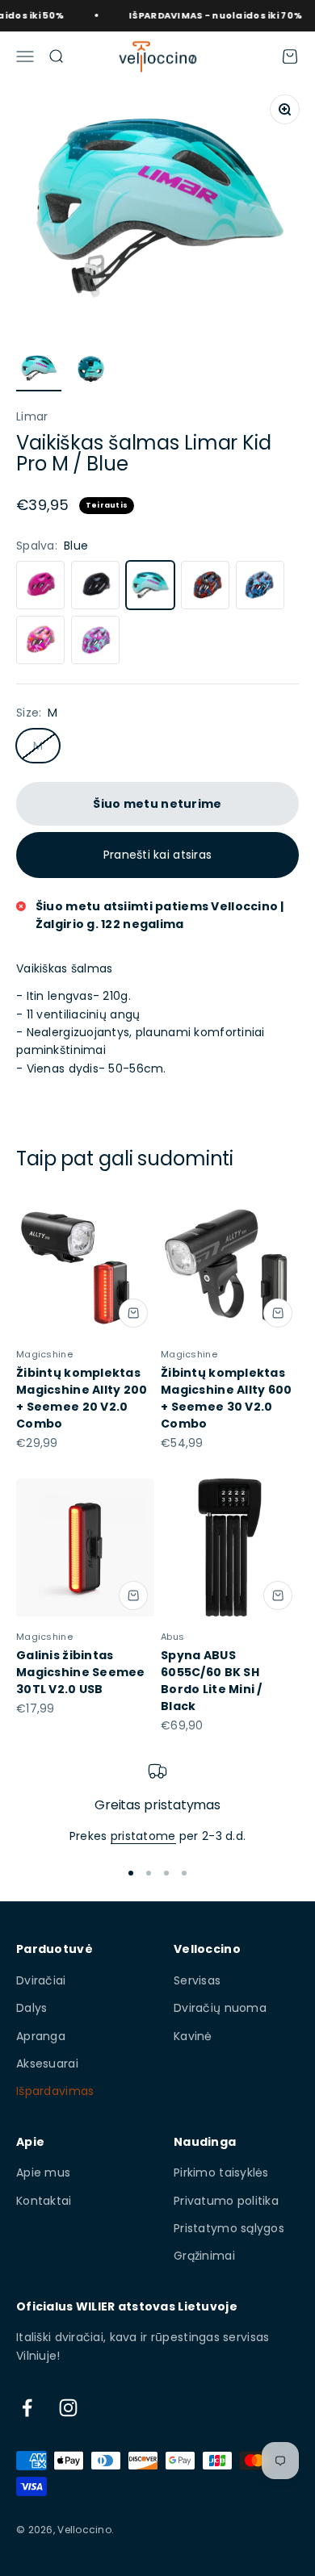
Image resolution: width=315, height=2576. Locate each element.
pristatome (143, 1836)
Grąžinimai (204, 2256)
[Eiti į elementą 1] (39, 371)
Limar (32, 416)
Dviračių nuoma (220, 2008)
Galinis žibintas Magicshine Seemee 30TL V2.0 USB (81, 1672)
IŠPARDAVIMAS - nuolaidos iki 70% (206, 15)
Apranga (41, 2036)
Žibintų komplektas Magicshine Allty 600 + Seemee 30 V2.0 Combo (227, 1398)
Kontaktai (44, 2201)
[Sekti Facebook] (27, 2408)
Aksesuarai (47, 2064)
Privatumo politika (226, 2201)
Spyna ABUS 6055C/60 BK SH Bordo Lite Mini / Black (212, 1681)
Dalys (31, 2008)
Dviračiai (41, 1980)
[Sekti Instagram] (68, 2408)
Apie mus (43, 2172)
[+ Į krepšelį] (133, 1313)
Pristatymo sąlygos (229, 2228)
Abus (172, 1637)
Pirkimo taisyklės (221, 2172)
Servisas (197, 1980)
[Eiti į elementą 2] (90, 371)
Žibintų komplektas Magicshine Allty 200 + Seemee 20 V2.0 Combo (82, 1398)
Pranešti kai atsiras (158, 855)
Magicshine (44, 1354)
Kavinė (193, 2036)
